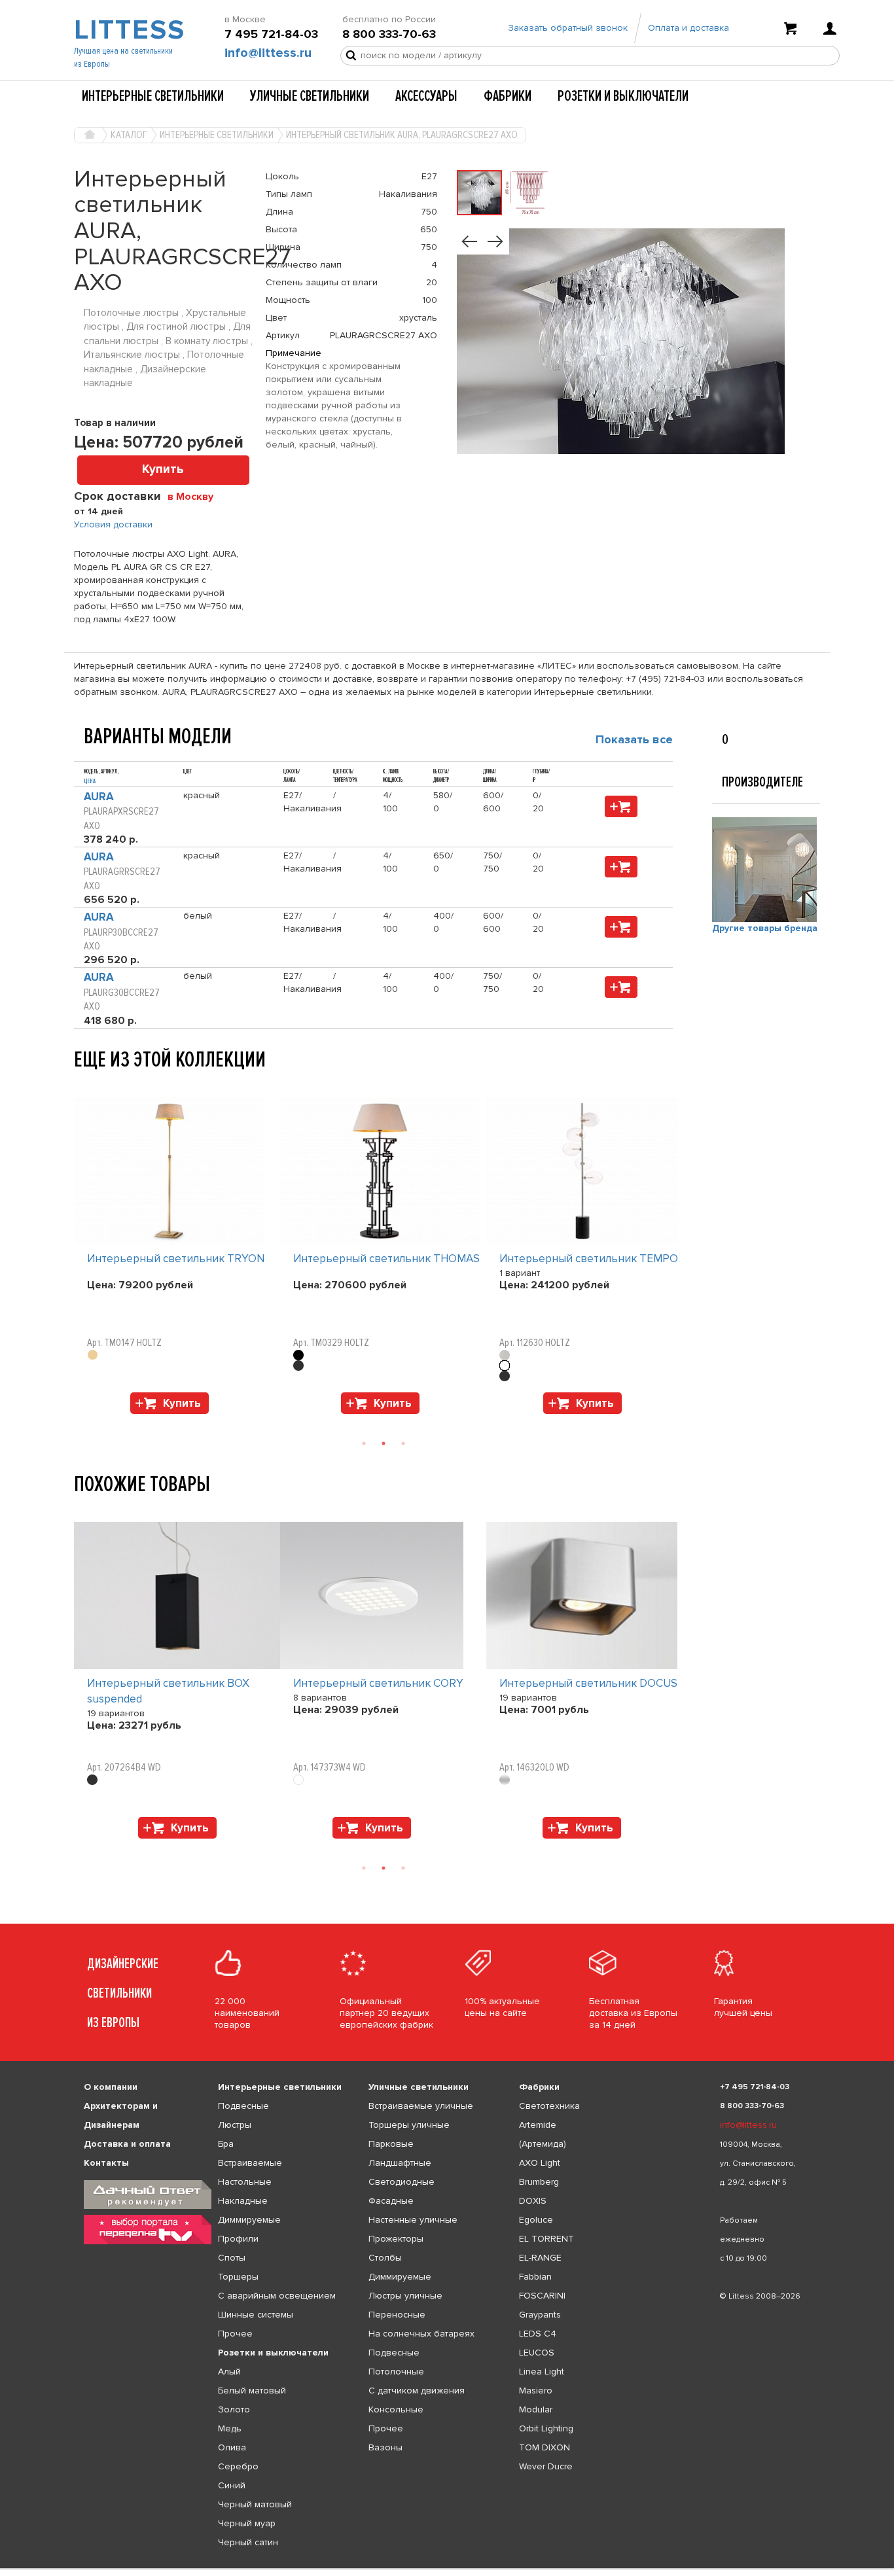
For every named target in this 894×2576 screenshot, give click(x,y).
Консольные (396, 2409)
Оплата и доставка (688, 28)
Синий (232, 2485)
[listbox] (447, 2569)
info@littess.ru (268, 53)
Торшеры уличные (409, 2125)
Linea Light (542, 2372)
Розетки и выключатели (623, 96)
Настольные (245, 2182)
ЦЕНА (90, 781)
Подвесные (243, 2106)
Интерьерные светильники (153, 96)
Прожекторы (396, 2239)
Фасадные (391, 2201)
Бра (226, 2144)
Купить (163, 469)
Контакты (106, 2163)
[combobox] (195, 496)
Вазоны (385, 2447)
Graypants (540, 2315)
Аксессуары (426, 96)
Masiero (536, 2391)
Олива (232, 2447)
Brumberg (539, 2182)
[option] (177, 1259)
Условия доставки (113, 524)
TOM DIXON (545, 2447)
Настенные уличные (413, 2220)
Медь (230, 2428)
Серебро (238, 2466)
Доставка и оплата (127, 2144)
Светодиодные (402, 2182)
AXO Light (540, 2163)
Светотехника (549, 2106)
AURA (99, 797)
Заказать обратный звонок (568, 28)
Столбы (385, 2258)
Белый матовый (252, 2391)
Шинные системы (256, 2315)
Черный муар (247, 2523)
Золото (234, 2409)
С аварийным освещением (277, 2296)
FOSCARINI (542, 2296)
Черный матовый (255, 2504)
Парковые (391, 2144)
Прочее (235, 2334)
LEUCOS (537, 2353)
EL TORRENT (546, 2239)
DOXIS (533, 2201)
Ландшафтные (400, 2163)
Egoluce (536, 2220)
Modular (536, 2409)
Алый (229, 2372)
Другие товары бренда (765, 928)
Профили (238, 2239)
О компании (111, 2087)
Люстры (235, 2125)
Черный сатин (248, 2542)
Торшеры (238, 2277)
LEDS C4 (538, 2334)
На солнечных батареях (421, 2334)
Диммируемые (249, 2220)
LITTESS (128, 30)
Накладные (243, 2201)
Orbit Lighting (546, 2428)
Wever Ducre (546, 2466)
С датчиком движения (417, 2391)
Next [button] (80, 1420)
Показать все (634, 739)
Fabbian (535, 2277)
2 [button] (384, 1443)
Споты (232, 2258)
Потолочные (396, 2372)
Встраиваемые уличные (421, 2106)
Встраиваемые (250, 2163)
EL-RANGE (540, 2258)
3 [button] (403, 1443)
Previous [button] (80, 1084)
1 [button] (364, 1443)
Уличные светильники (310, 96)
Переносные (397, 2315)
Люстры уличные (405, 2296)
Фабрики (508, 96)
